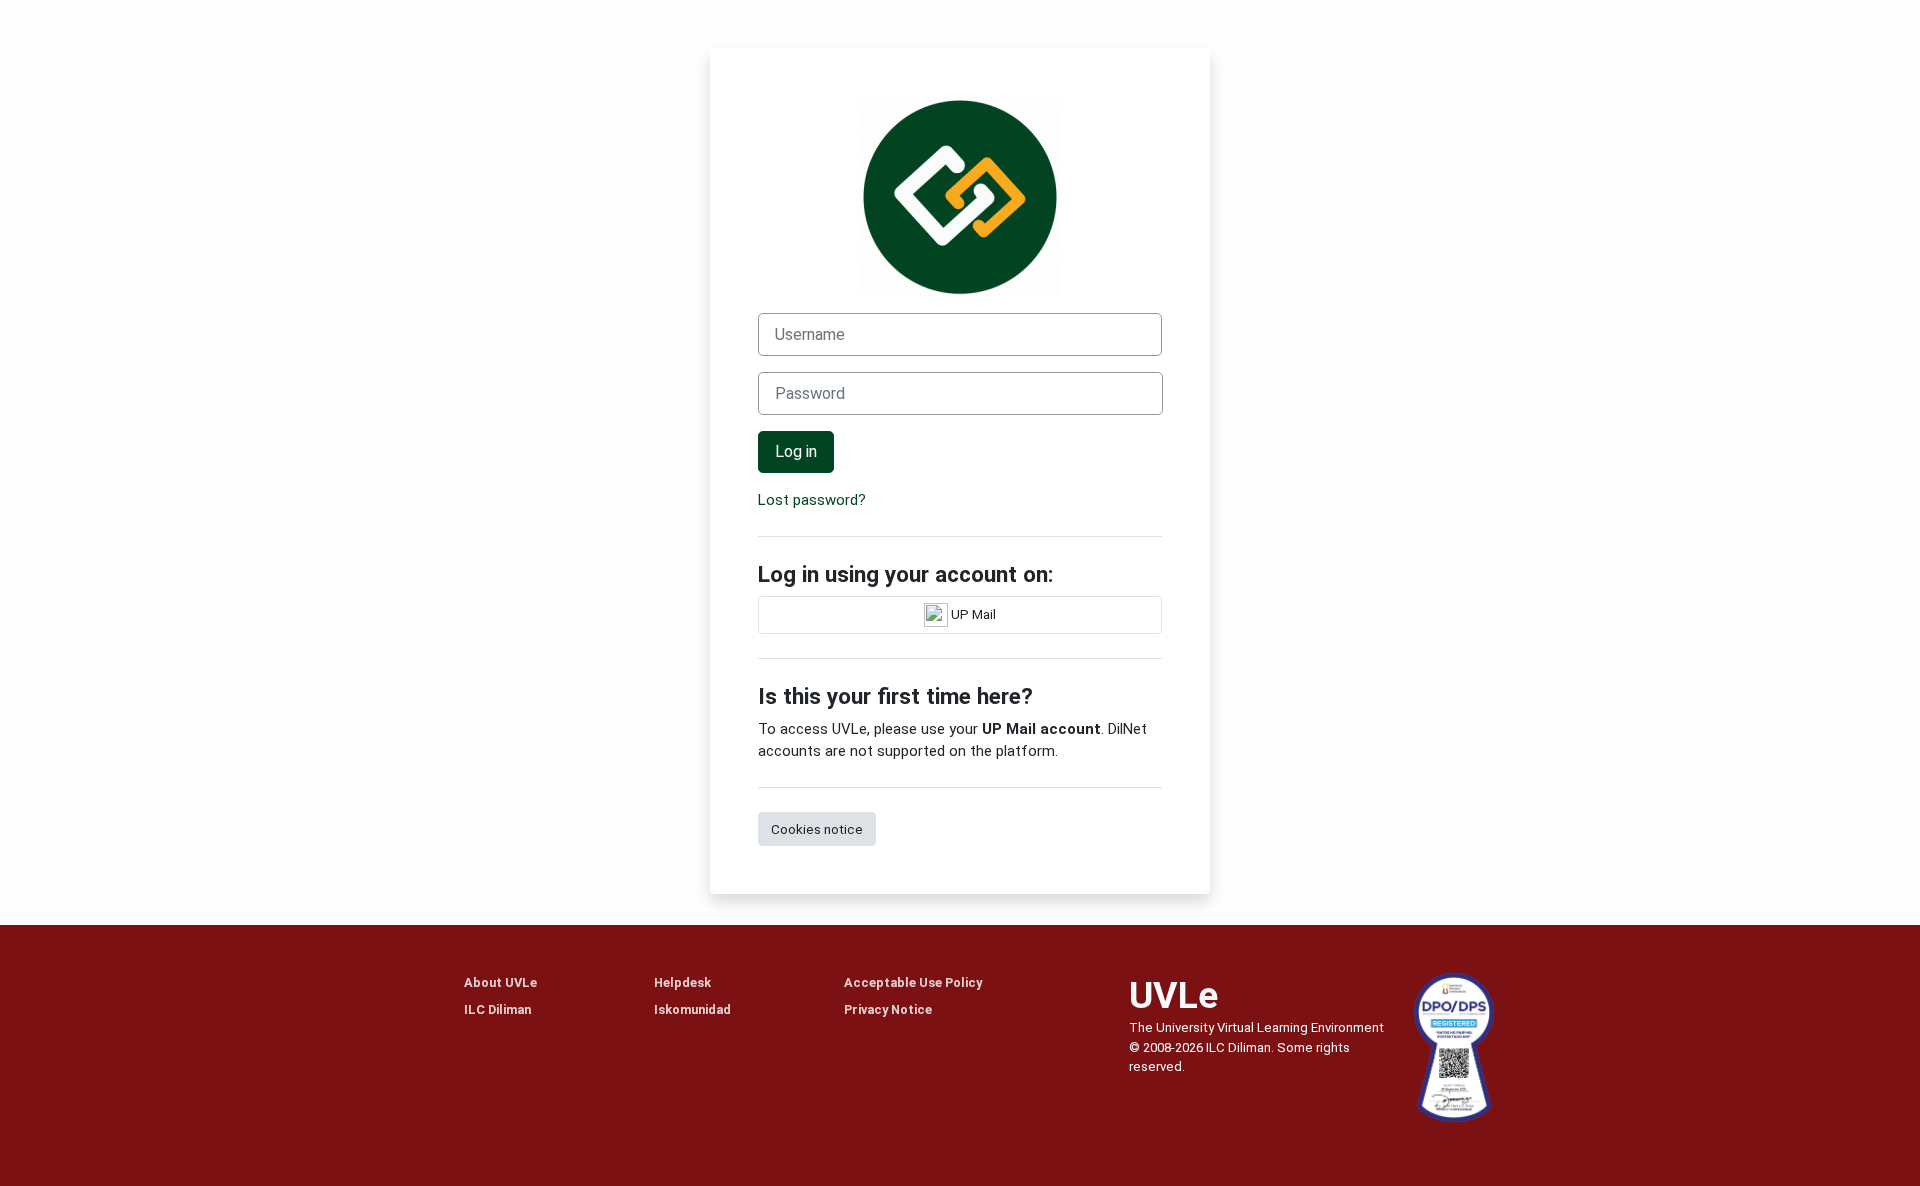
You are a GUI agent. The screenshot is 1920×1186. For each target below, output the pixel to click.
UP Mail (972, 613)
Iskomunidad (692, 1009)
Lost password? (812, 500)
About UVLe (500, 982)
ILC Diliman (497, 1009)
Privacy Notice (888, 1009)
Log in (796, 451)
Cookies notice (817, 829)
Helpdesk (682, 982)
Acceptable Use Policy (913, 982)
